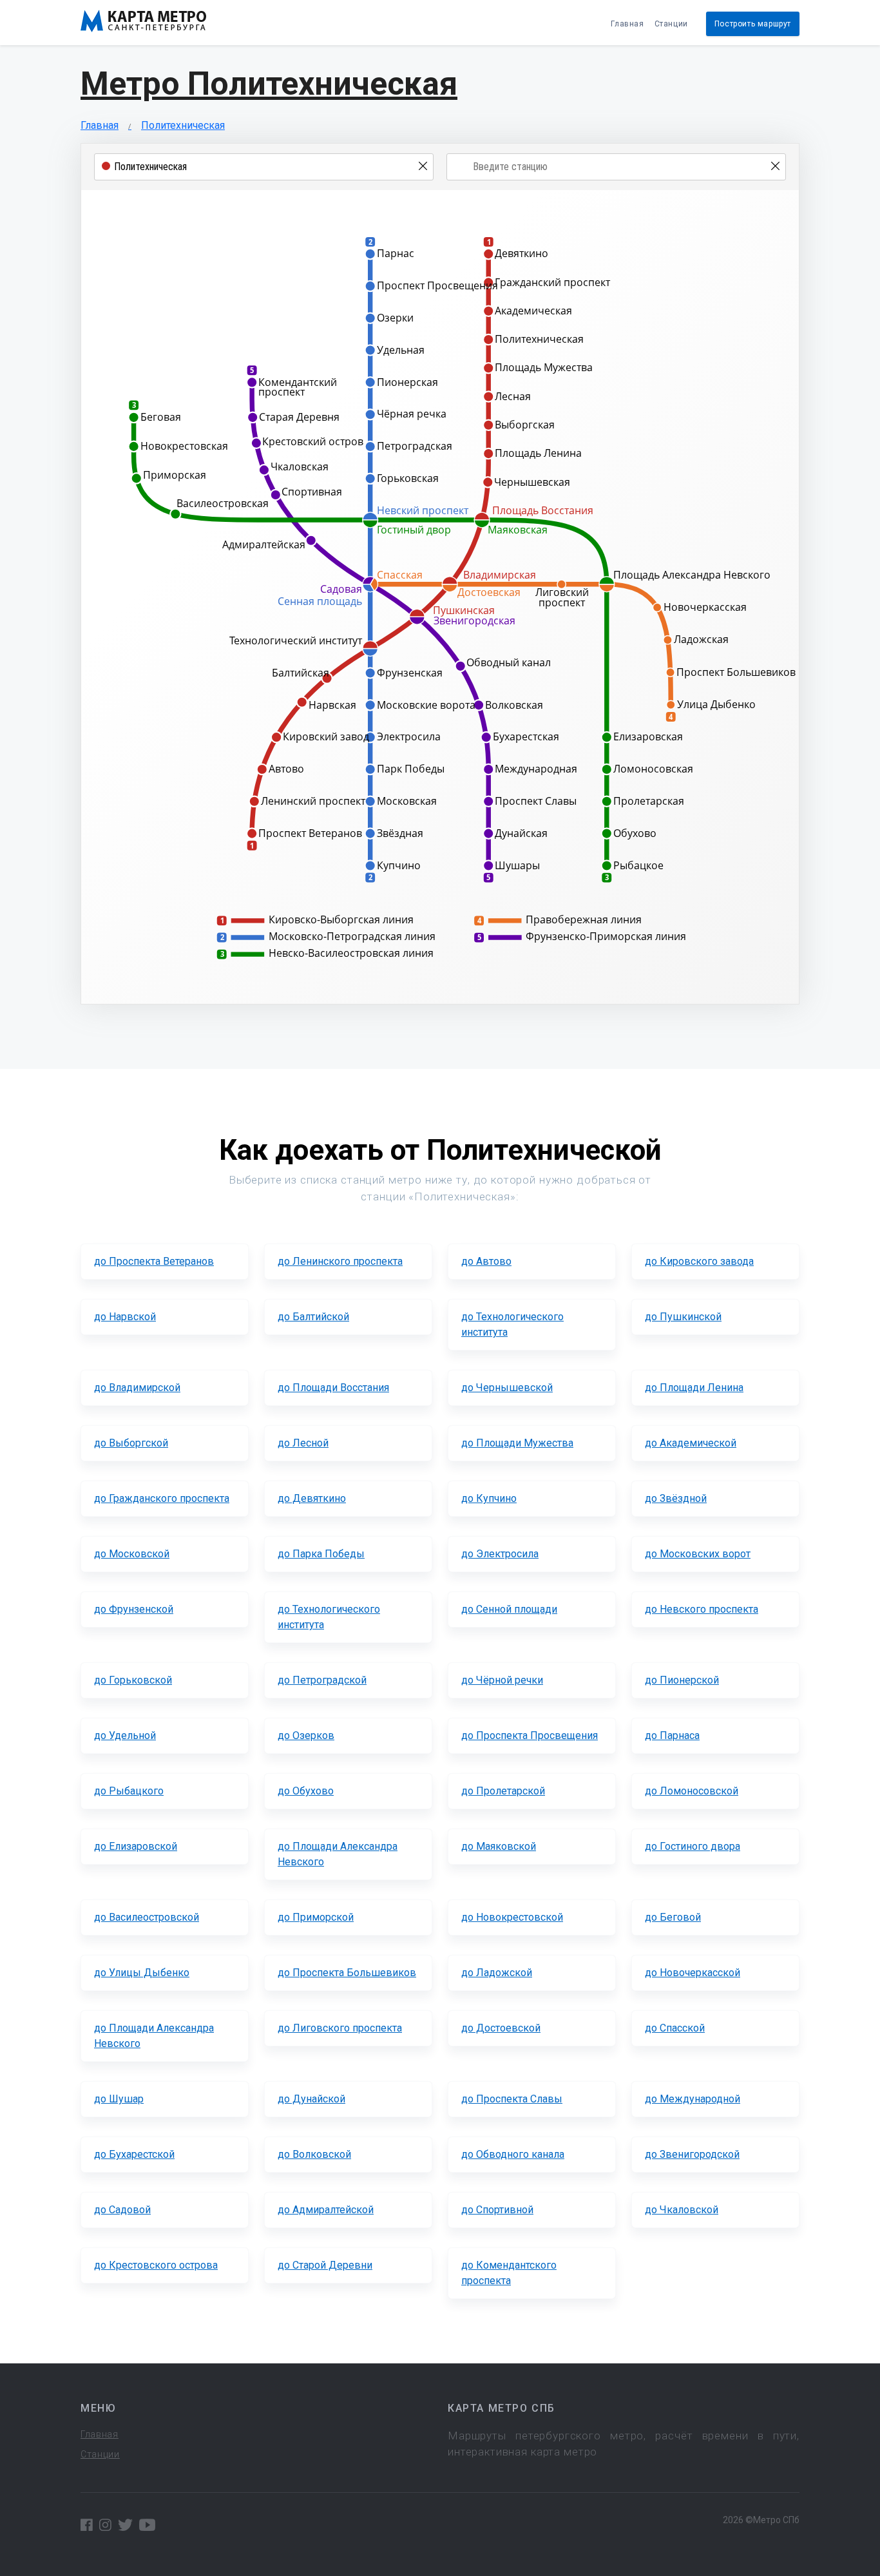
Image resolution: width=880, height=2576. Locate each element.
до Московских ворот (698, 1554)
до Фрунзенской (134, 1609)
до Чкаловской (682, 2210)
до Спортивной (497, 2210)
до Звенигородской (692, 2154)
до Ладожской (497, 1973)
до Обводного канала (513, 2154)
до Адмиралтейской (326, 2210)
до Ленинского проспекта (340, 1261)
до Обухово (306, 1791)
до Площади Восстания (333, 1388)
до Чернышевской (507, 1388)
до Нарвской (125, 1317)
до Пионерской (682, 1680)
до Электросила (500, 1554)
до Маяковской (499, 1846)
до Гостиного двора (693, 1846)
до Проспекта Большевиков (347, 1973)
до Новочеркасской (693, 1973)
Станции (671, 24)
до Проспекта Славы (512, 2099)
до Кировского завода (699, 1261)
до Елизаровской (136, 1846)
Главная (627, 24)
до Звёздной (676, 1498)
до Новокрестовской (512, 1917)
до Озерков (306, 1735)
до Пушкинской (683, 1317)
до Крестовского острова (156, 2265)
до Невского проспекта (702, 1609)
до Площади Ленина (694, 1388)
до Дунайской (311, 2099)
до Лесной (303, 1443)
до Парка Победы (321, 1554)
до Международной (693, 2099)
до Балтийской (313, 1317)
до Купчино (489, 1498)
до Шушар (119, 2099)
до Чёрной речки (502, 1680)
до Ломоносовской (692, 1791)
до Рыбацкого (129, 1791)
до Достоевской (501, 2028)
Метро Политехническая (269, 84)
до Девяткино (312, 1498)
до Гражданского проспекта (162, 1498)
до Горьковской (133, 1680)
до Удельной (125, 1735)
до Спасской (675, 2028)
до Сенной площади (509, 1609)
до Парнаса (672, 1735)
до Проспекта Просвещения (530, 1735)
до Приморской (316, 1917)
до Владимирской (137, 1388)
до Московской (132, 1554)
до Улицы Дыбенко (142, 1973)
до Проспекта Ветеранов (154, 1261)
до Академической (691, 1443)
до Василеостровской (147, 1917)
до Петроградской (322, 1680)
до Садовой (122, 2210)
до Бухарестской (134, 2154)
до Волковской (314, 2154)
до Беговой (673, 1917)
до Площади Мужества (517, 1443)
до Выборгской (131, 1443)
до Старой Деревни (325, 2265)
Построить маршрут (753, 24)
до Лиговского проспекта (340, 2028)
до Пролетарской (503, 1791)
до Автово (486, 1261)
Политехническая (183, 125)
